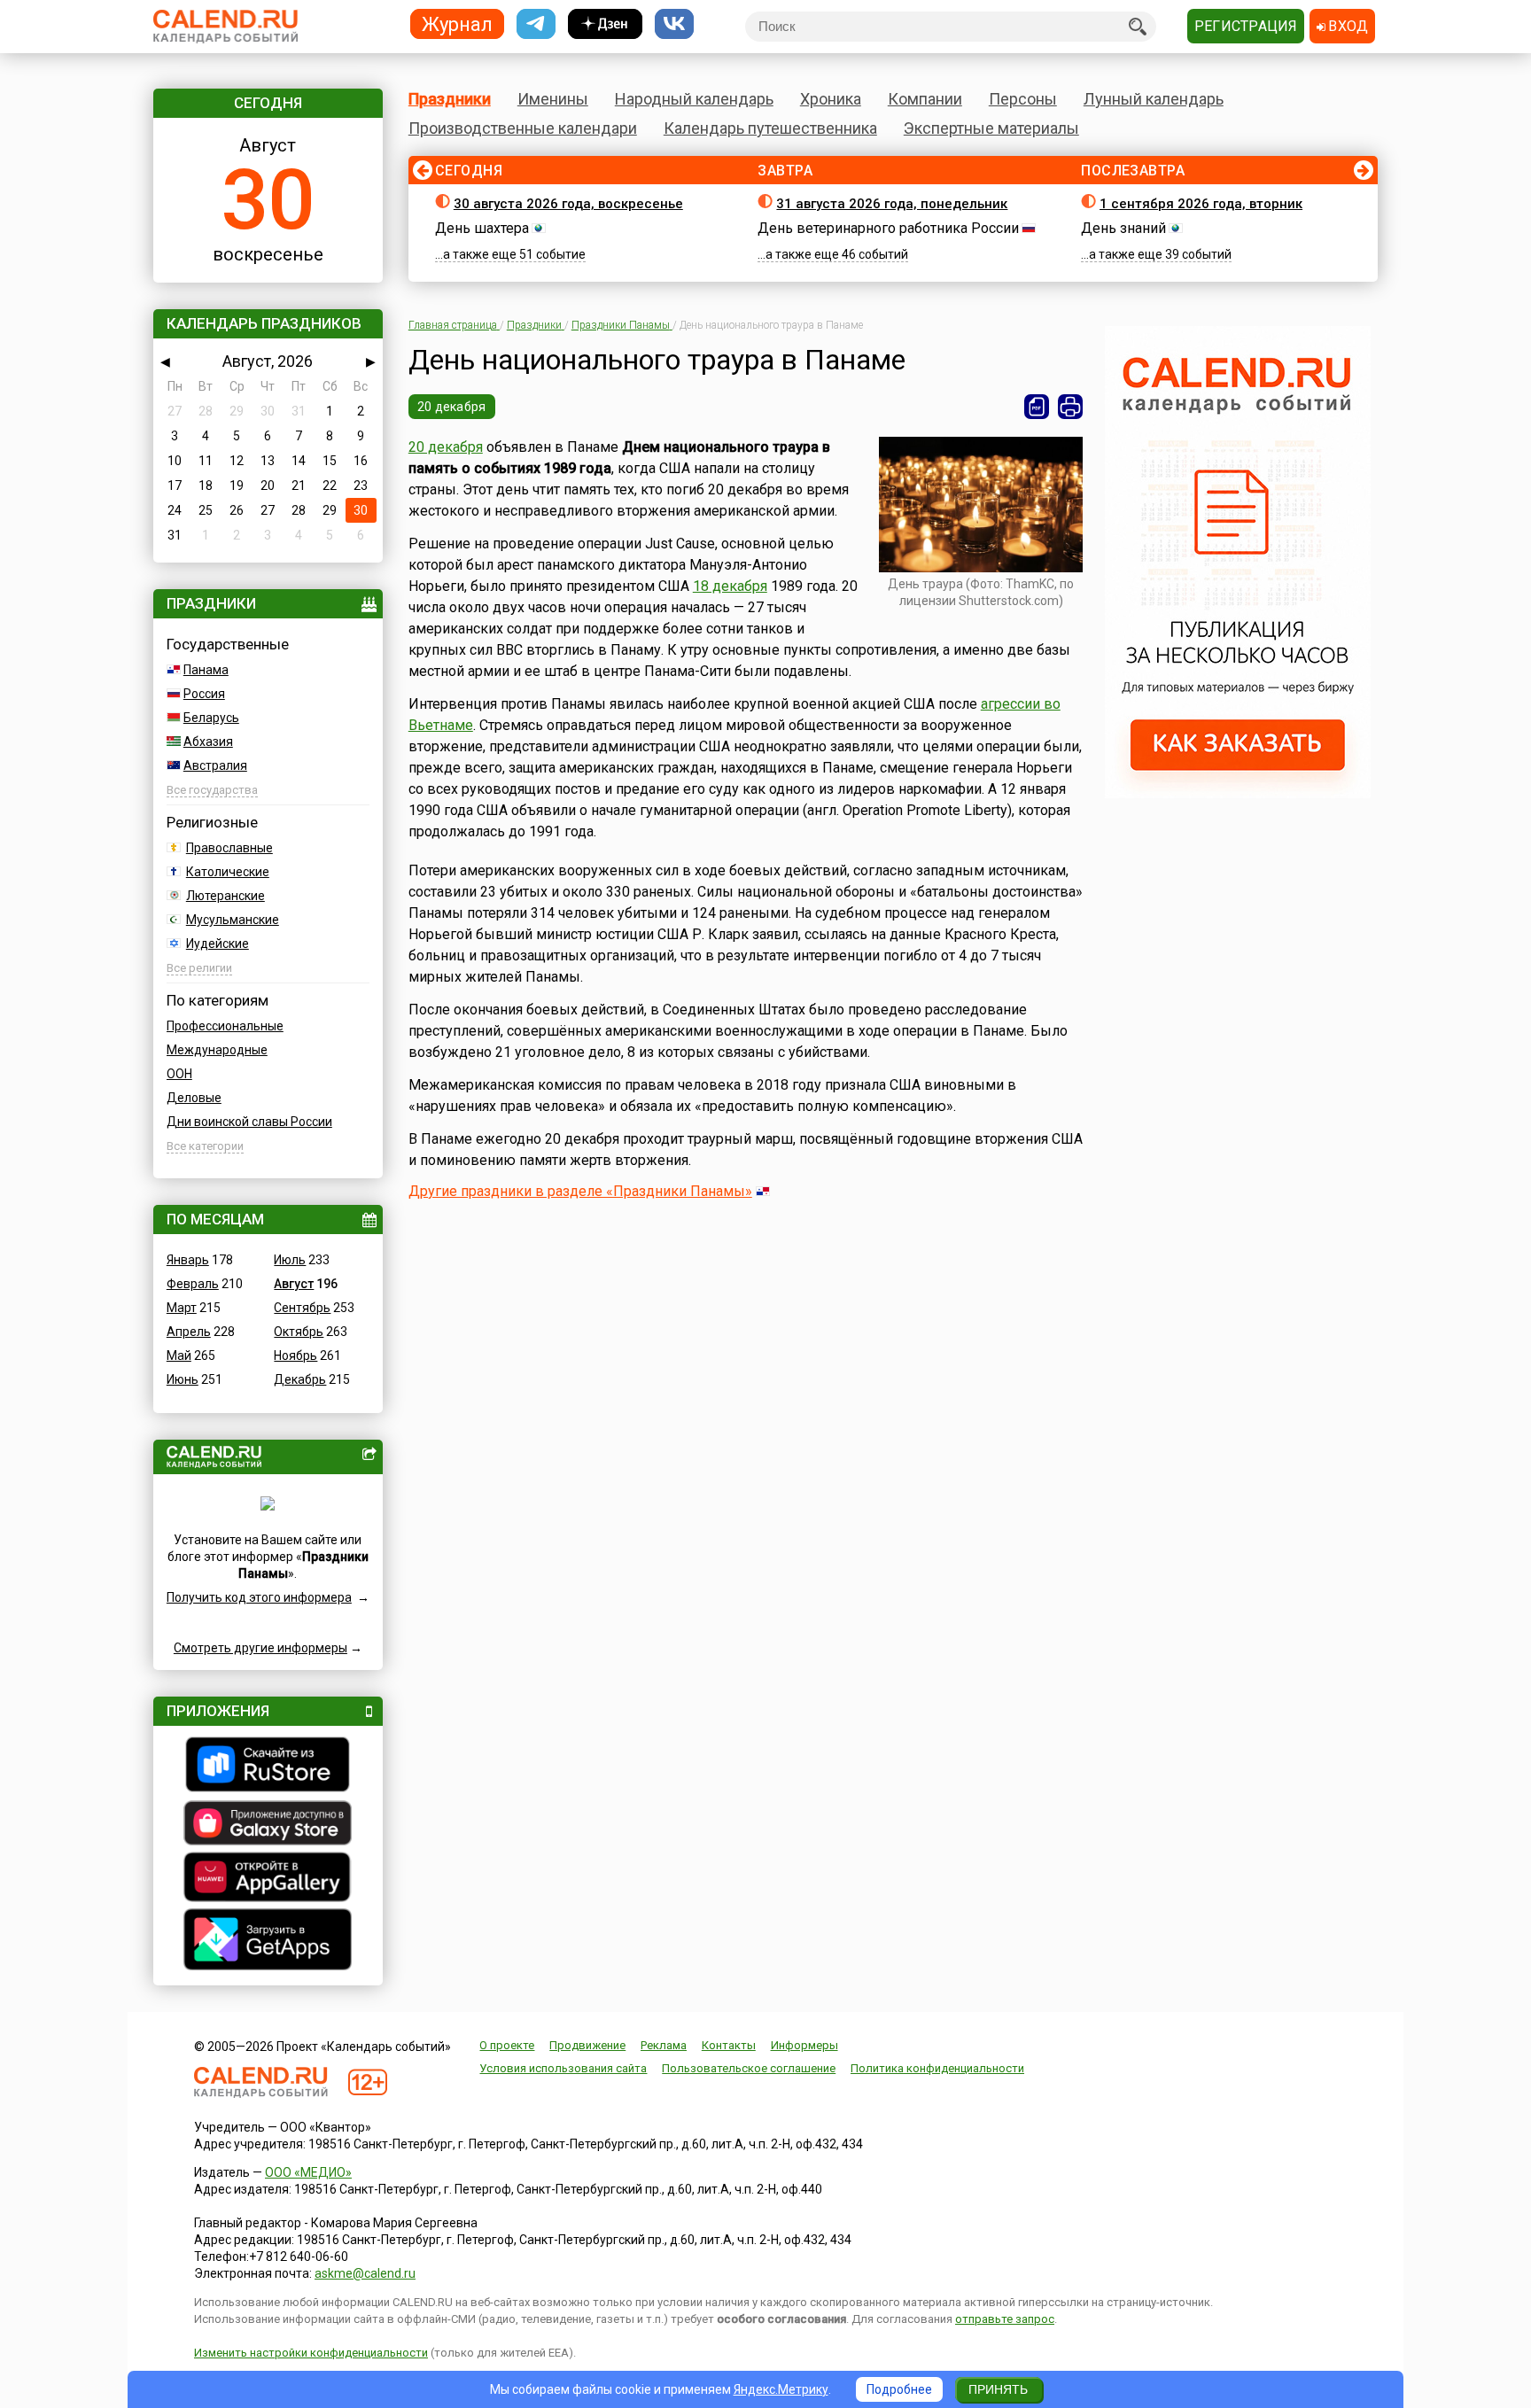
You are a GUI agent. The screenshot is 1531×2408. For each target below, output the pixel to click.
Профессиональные (225, 1026)
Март (182, 1308)
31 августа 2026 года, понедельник (892, 204)
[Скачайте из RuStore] (268, 1767)
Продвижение (587, 2045)
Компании (925, 99)
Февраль (193, 1284)
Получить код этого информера (259, 1597)
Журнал (457, 23)
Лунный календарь (1154, 99)
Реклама (664, 2045)
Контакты (729, 2045)
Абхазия (208, 742)
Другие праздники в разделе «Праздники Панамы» (580, 1191)
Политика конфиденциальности (937, 2068)
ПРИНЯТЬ (998, 2389)
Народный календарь (694, 99)
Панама (206, 670)
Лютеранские (225, 896)
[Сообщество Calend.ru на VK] (674, 24)
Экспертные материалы (991, 128)
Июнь (183, 1379)
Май (179, 1355)
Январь (188, 1260)
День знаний (1123, 228)
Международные (217, 1050)
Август (294, 1284)
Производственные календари (523, 128)
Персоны (1023, 99)
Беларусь (211, 718)
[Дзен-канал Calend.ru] (605, 24)
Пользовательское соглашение (749, 2068)
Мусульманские (233, 920)
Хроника (831, 99)
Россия (204, 694)
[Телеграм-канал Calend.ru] (536, 24)
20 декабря (452, 407)
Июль (290, 1260)
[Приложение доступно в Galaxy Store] (268, 1825)
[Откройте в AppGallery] (268, 1879)
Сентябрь (302, 1308)
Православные (229, 848)
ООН (179, 1074)
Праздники (450, 99)
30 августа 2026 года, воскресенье (568, 204)
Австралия (215, 765)
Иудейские (218, 944)
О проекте (507, 2045)
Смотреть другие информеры (260, 1648)
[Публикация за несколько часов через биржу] (1238, 794)
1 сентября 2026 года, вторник (1201, 204)
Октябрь (299, 1332)
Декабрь (300, 1379)
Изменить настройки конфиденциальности (311, 2353)
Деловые (194, 1098)
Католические (228, 872)
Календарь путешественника (770, 128)
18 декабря (730, 586)
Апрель (189, 1332)
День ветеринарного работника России (888, 228)
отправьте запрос (1005, 2319)
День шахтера (482, 228)
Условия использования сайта (563, 2068)
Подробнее (899, 2389)
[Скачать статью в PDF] (1037, 407)
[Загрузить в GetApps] (268, 1942)
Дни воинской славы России (249, 1122)
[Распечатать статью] (1070, 407)
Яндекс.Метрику (781, 2389)
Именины (553, 99)
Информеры (804, 2045)
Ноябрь (295, 1355)
